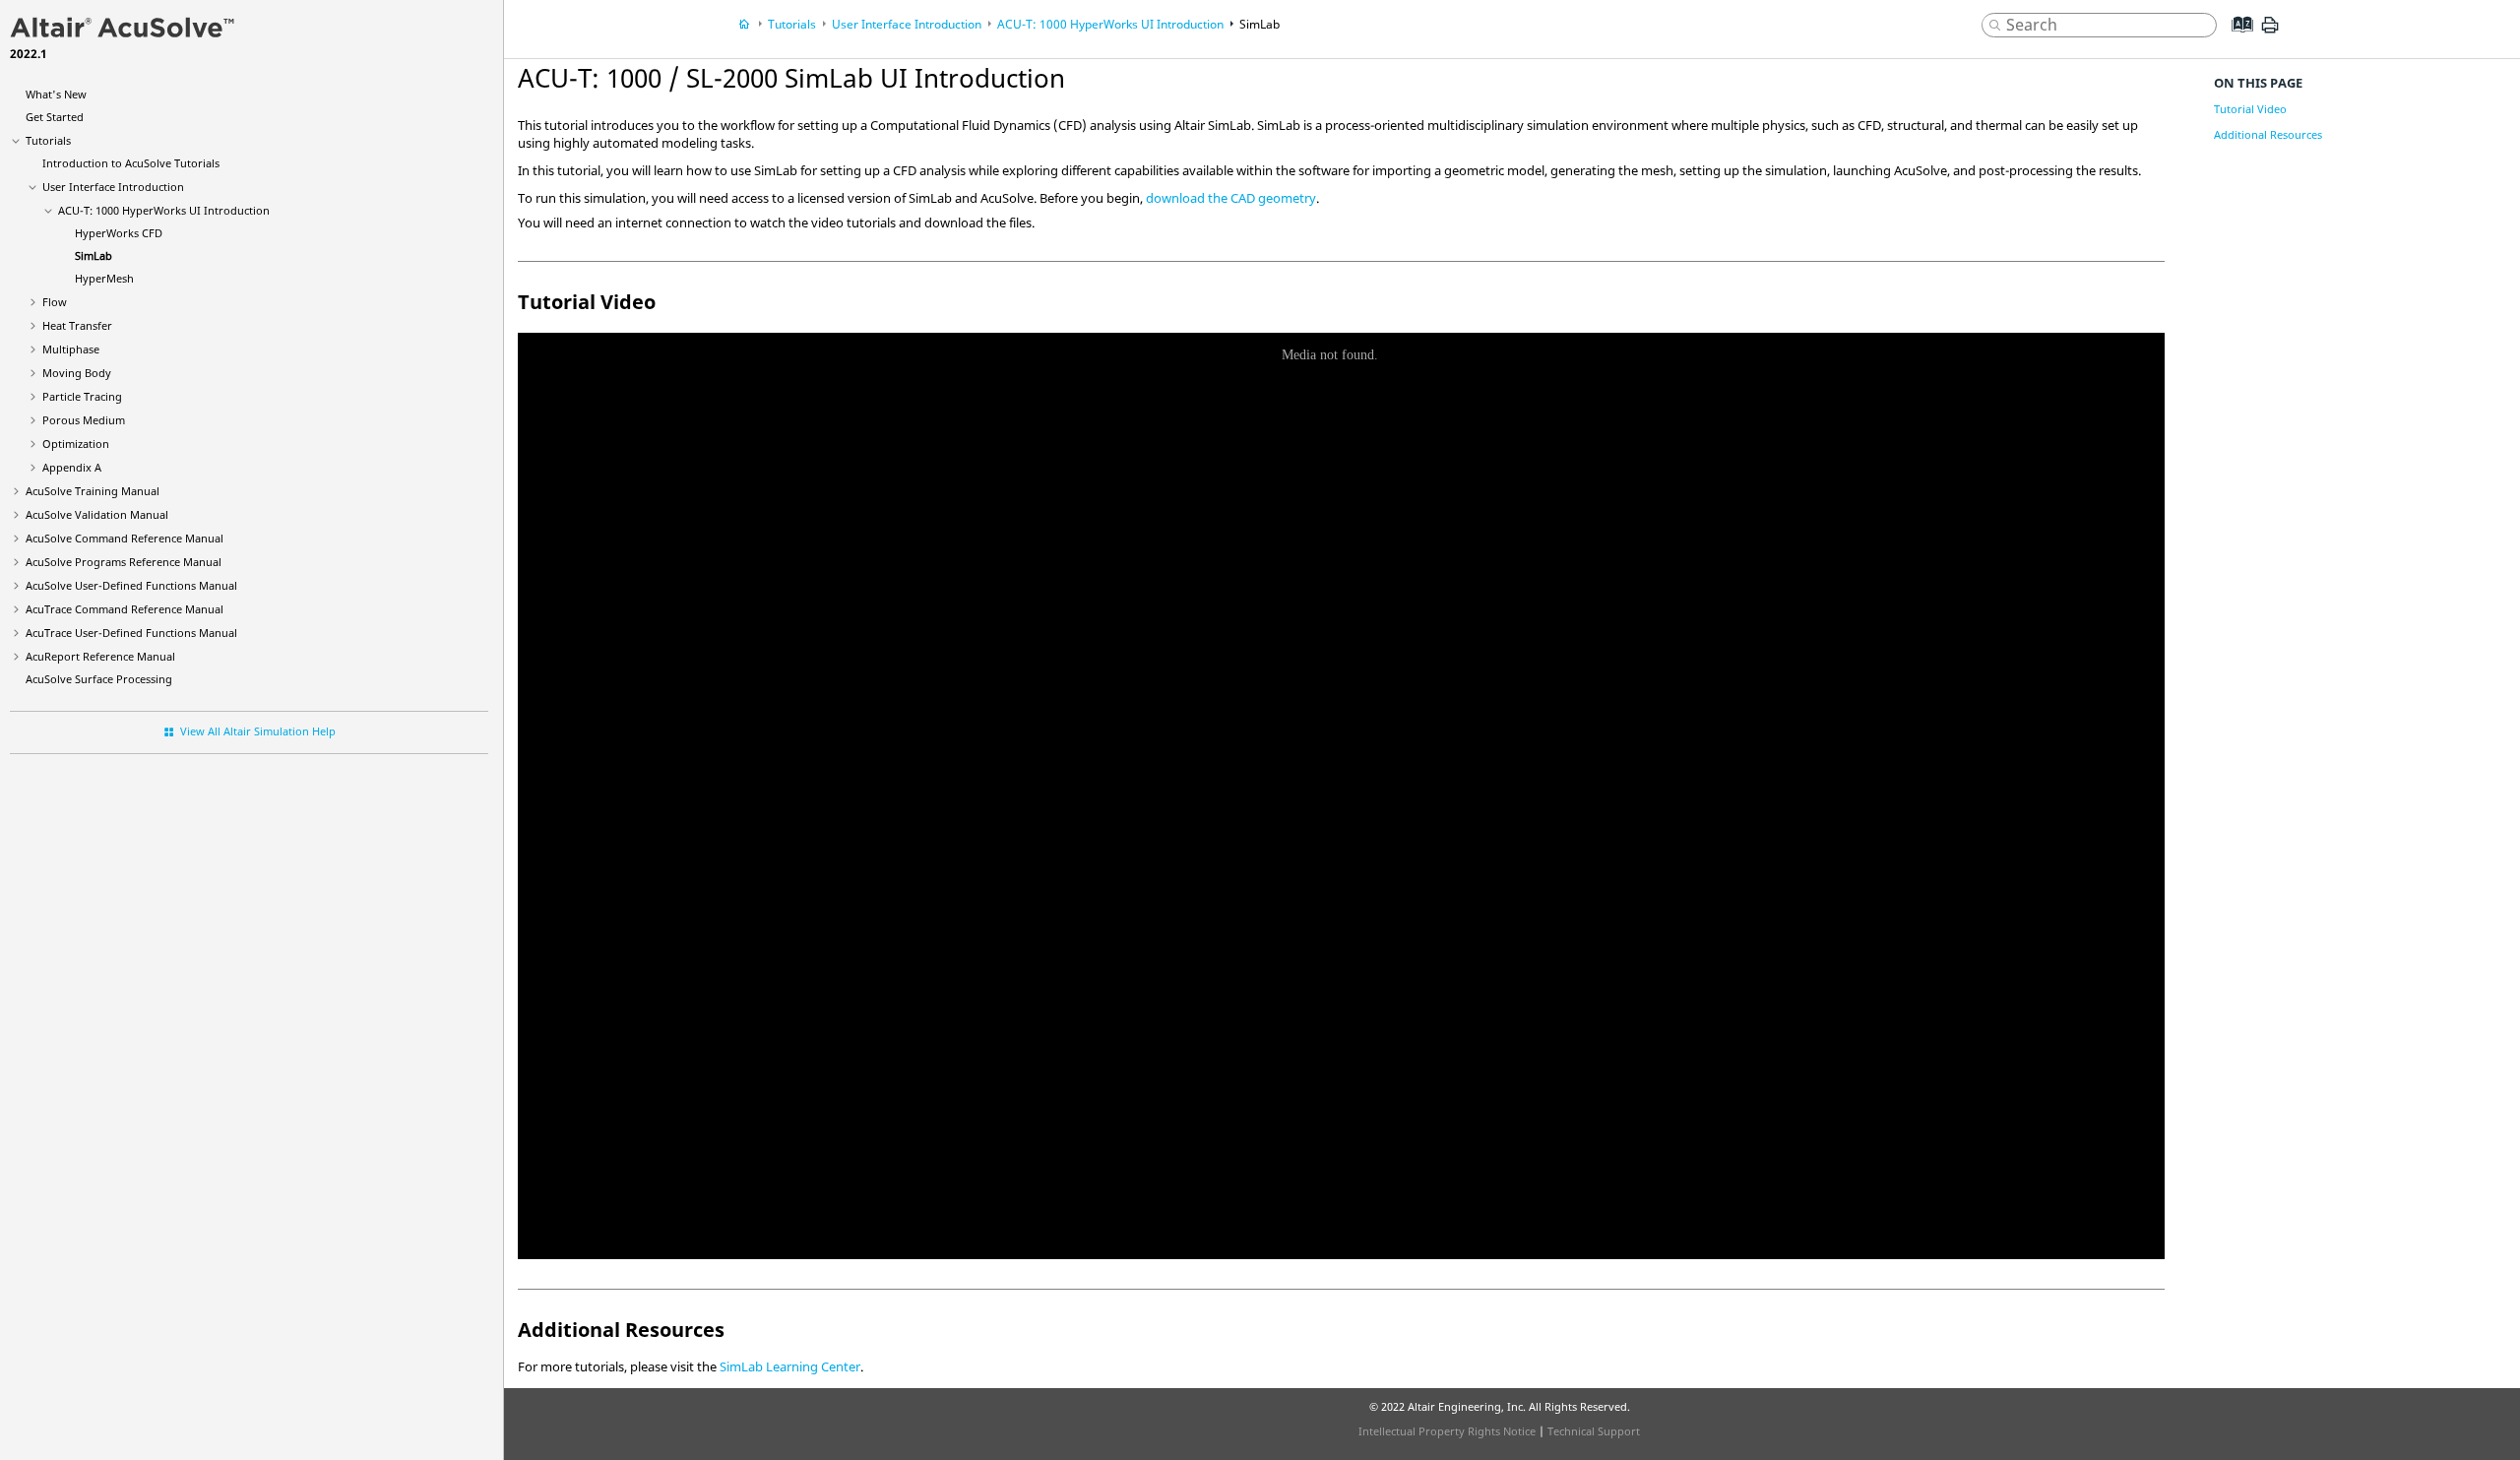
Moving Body (77, 373)
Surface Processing (99, 679)
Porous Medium (84, 420)
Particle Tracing (82, 396)
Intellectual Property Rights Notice (1447, 1431)
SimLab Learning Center (790, 1366)
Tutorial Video (2250, 109)
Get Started (55, 117)
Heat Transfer (77, 325)
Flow (55, 302)
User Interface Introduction (113, 187)
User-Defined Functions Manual (131, 585)
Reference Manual (100, 656)
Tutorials (48, 140)
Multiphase (71, 349)
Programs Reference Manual (124, 562)
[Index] (2236, 39)
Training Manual (93, 491)
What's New (56, 94)
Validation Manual (97, 514)
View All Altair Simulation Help (258, 731)
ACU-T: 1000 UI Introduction (164, 210)
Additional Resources (2268, 134)
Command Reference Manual (125, 538)
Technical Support (1594, 1431)
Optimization (76, 444)
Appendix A (72, 467)
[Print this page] (2270, 32)
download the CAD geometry (1231, 198)
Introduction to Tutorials (131, 163)
